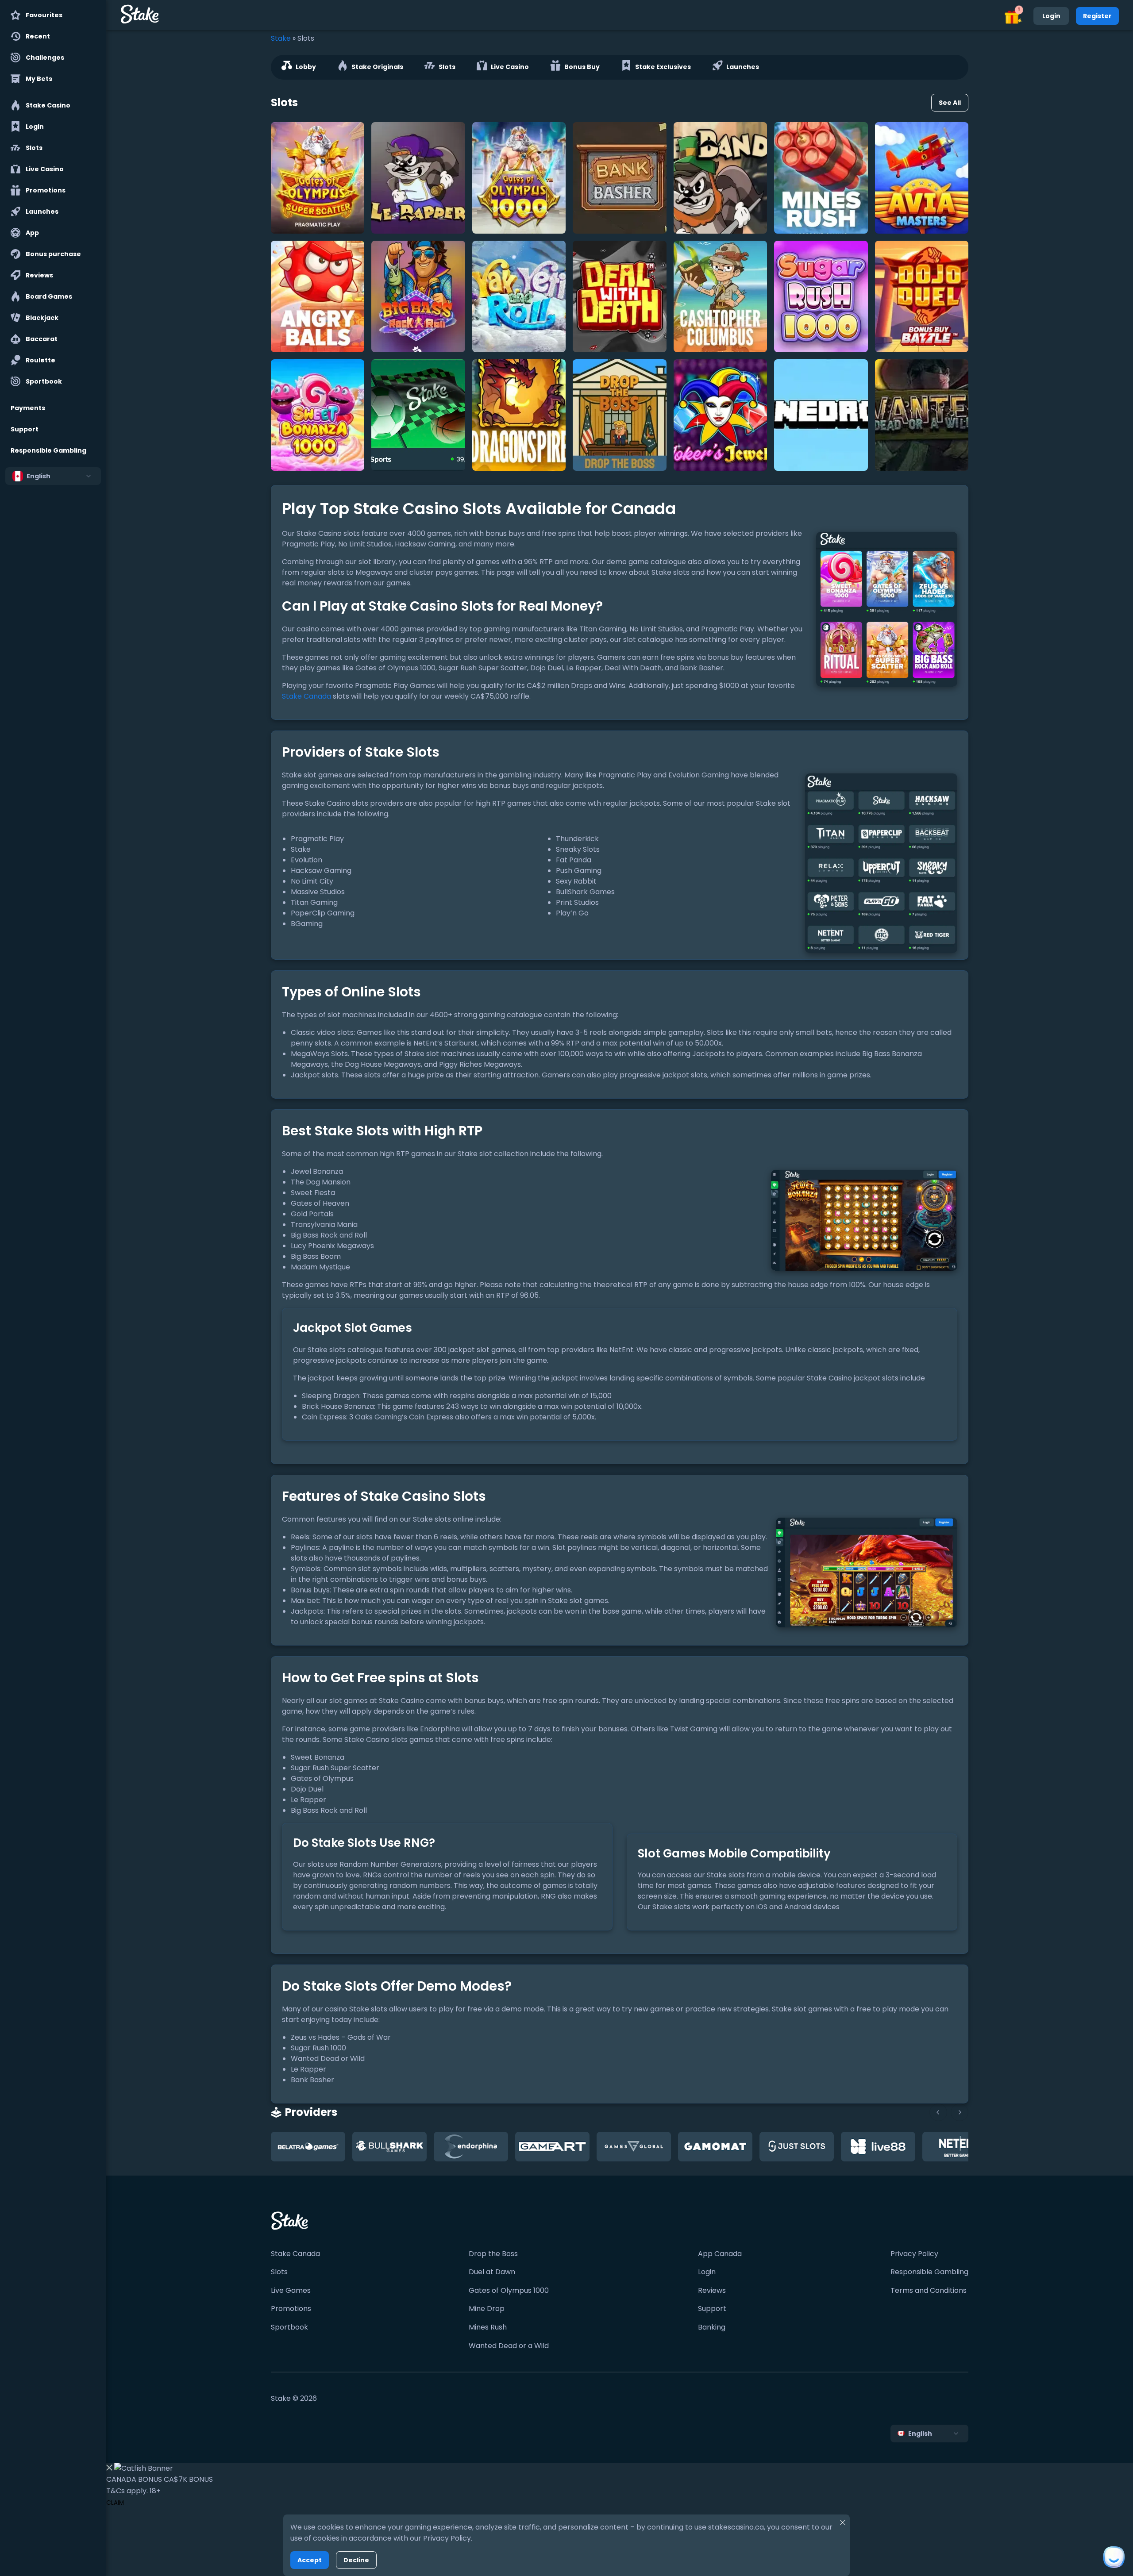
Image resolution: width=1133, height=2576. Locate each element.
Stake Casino (48, 105)
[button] (1013, 16)
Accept (310, 2560)
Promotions (46, 190)
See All (950, 103)
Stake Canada (306, 696)
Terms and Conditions (929, 2290)
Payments (28, 408)
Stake (281, 38)
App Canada (720, 2254)
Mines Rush (488, 2327)
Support (25, 429)
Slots (34, 148)
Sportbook (44, 381)
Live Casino (45, 169)
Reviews (39, 275)
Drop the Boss (493, 2254)
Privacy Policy (914, 2254)
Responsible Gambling (48, 450)
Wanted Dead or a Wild (509, 2346)
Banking (712, 2327)
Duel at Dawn (492, 2272)
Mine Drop (487, 2309)
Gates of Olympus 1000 (509, 2290)
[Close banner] (109, 2469)
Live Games (291, 2290)
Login (35, 127)
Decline (356, 2560)
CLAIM (115, 2503)
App (32, 233)
